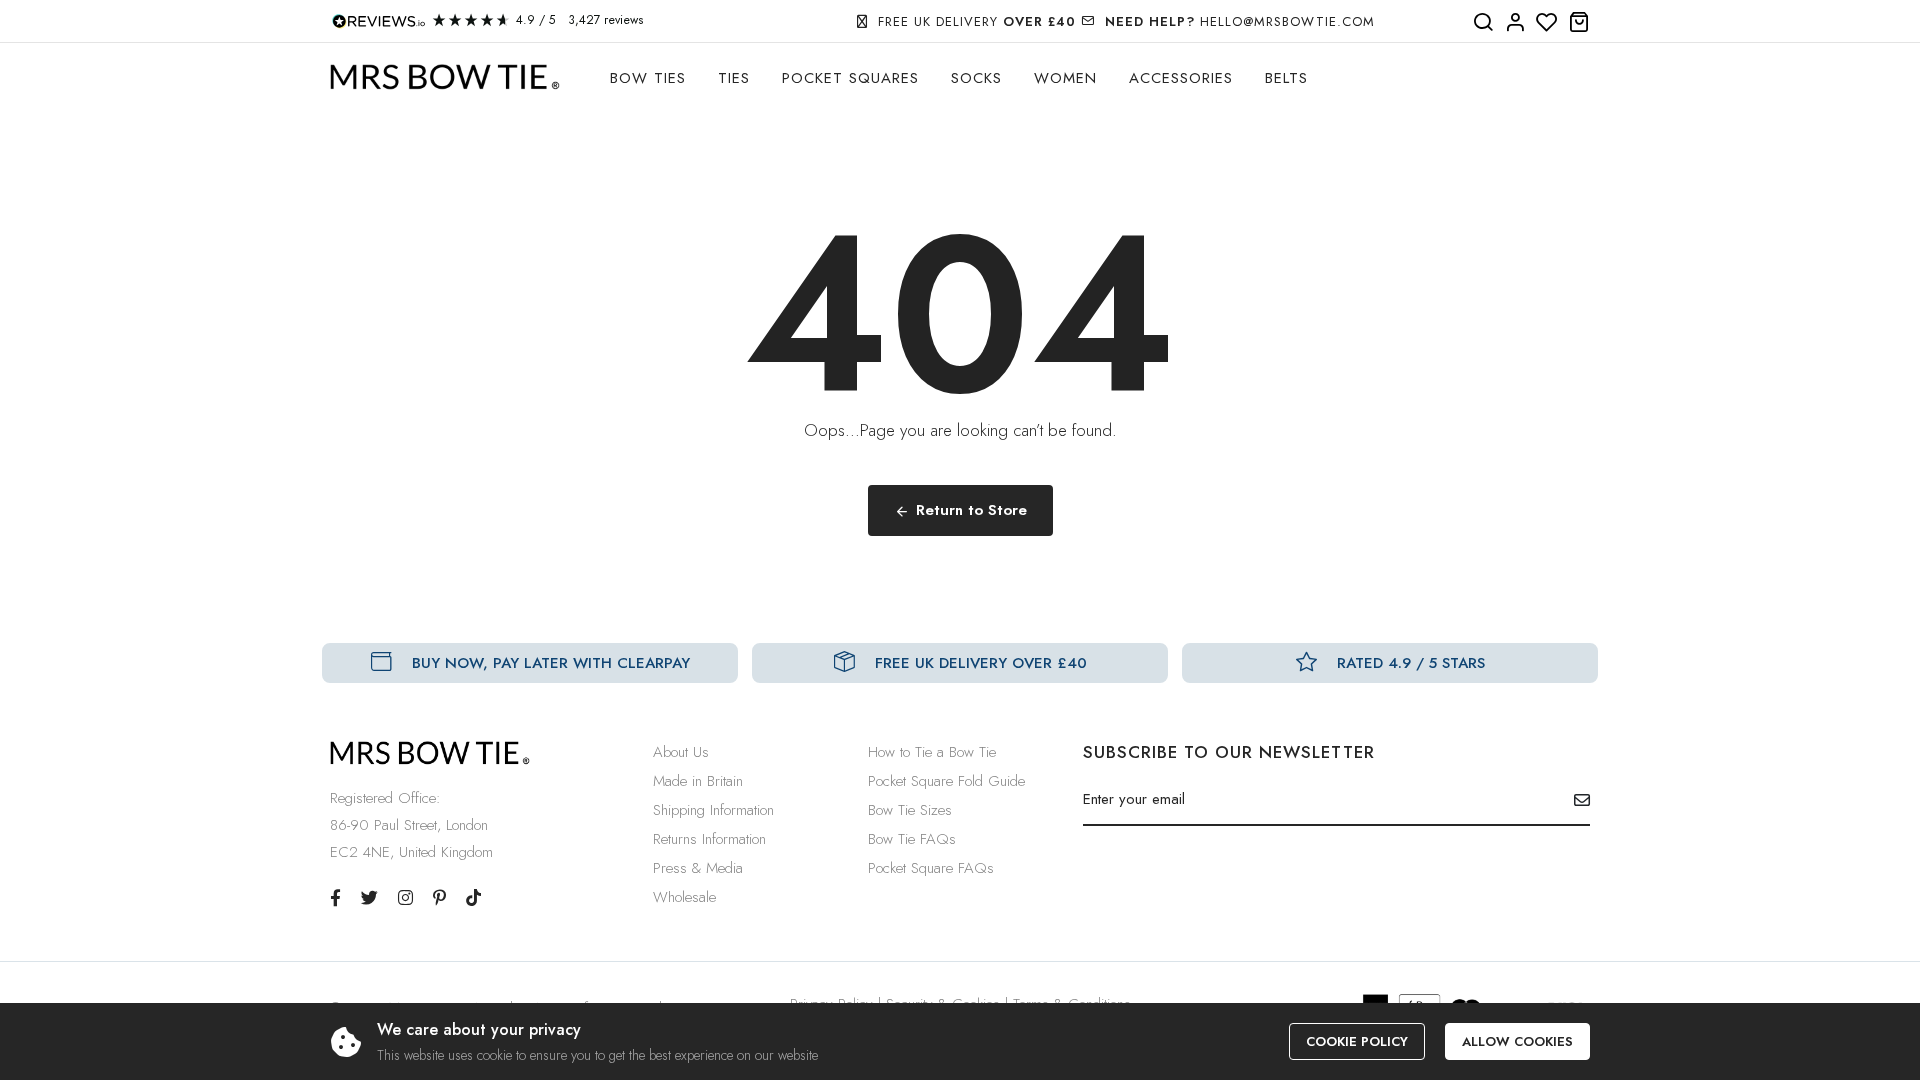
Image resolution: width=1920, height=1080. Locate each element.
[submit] (1574, 800)
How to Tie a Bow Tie (932, 752)
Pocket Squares (850, 78)
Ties (734, 78)
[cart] (1579, 23)
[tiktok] (473, 898)
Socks (976, 78)
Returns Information (709, 839)
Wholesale (684, 897)
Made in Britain (698, 781)
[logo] (445, 77)
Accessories (1181, 78)
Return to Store (971, 510)
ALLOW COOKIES (1517, 1041)
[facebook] (335, 898)
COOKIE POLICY (1357, 1041)
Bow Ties (648, 78)
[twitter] (369, 898)
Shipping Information (713, 810)
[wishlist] (1547, 23)
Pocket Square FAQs (931, 868)
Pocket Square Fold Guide (946, 781)
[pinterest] (439, 898)
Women (1065, 78)
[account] (1515, 23)
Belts (1286, 78)
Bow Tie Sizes (910, 810)
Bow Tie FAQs (912, 839)
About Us (681, 752)
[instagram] (405, 898)
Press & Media (698, 868)
